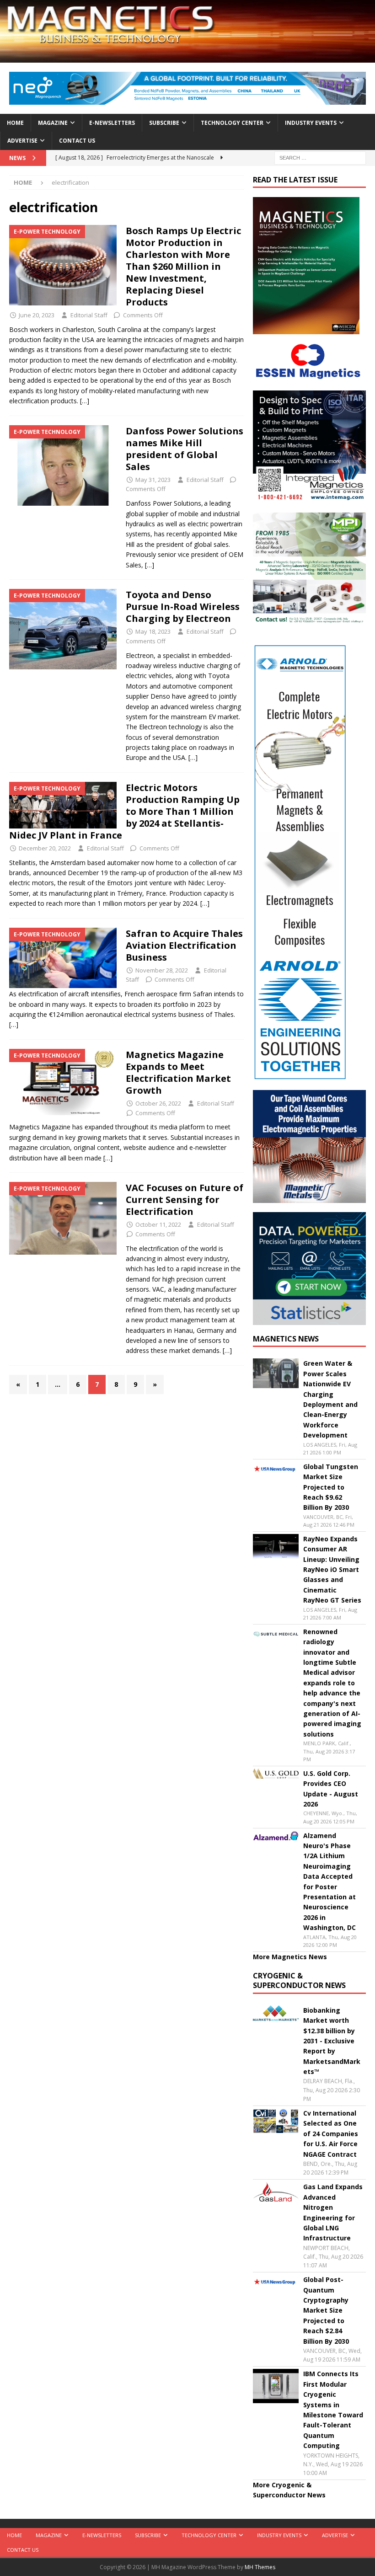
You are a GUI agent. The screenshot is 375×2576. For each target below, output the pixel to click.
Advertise (22, 141)
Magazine (53, 123)
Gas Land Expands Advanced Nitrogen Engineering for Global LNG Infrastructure (333, 2212)
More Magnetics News (290, 1957)
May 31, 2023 (153, 480)
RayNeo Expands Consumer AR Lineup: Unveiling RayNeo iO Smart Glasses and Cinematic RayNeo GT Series (332, 1569)
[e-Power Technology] (63, 265)
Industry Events (311, 123)
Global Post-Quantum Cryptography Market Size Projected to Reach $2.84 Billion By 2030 (326, 2310)
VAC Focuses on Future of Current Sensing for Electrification (185, 1200)
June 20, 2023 (37, 315)
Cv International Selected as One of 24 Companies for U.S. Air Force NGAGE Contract (331, 2134)
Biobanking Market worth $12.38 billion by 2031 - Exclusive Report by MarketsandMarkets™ (332, 2041)
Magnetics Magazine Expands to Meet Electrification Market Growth (178, 1072)
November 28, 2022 (162, 970)
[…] (85, 401)
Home (15, 123)
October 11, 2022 (158, 1224)
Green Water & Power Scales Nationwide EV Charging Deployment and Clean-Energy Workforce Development (330, 1399)
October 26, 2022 (158, 1103)
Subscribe (164, 123)
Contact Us (77, 141)
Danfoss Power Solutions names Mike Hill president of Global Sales (185, 449)
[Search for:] (320, 157)
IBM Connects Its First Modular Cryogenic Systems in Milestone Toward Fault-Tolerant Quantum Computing (333, 2410)
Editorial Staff (89, 315)
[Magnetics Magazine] (187, 57)
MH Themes (260, 2567)
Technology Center (232, 123)
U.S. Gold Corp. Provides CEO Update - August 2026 (331, 1789)
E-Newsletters (112, 123)
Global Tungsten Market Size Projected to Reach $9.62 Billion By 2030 (331, 1487)
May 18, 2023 (153, 631)
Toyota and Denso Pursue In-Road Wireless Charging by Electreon (183, 607)
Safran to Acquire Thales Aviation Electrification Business (184, 945)
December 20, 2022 (45, 848)
